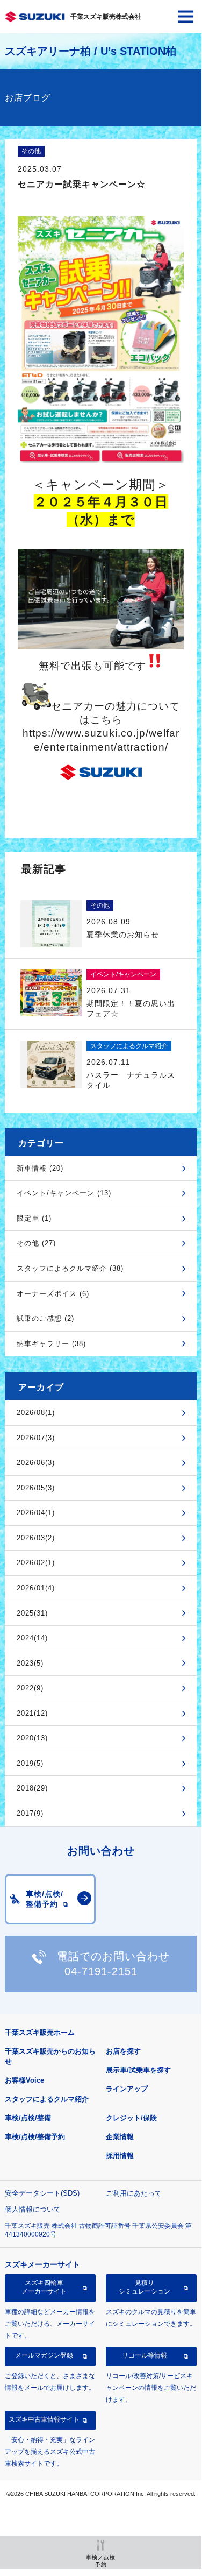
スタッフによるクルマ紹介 (47, 2099)
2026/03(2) (36, 1538)
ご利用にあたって (134, 2193)
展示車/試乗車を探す (138, 2070)
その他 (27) (36, 1243)
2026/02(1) (36, 1563)
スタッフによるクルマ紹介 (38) (70, 1268)
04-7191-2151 (101, 1971)
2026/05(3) (36, 1488)
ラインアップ (127, 2089)
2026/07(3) (36, 1438)
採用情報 (120, 2156)
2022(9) (30, 1688)
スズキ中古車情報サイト (44, 2419)
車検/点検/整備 (28, 2118)
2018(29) (32, 1788)
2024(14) (32, 1638)
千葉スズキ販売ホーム (40, 2032)
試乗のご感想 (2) (45, 1318)
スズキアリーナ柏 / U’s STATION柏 (91, 51)
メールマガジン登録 (44, 2355)
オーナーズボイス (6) (53, 1294)
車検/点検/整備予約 (35, 2137)
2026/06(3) (36, 1463)
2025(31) (32, 1613)
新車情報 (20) (40, 1168)
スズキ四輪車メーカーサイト (44, 2287)
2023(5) (30, 1663)
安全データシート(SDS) (42, 2193)
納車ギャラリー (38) (51, 1344)
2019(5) (30, 1763)
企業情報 (120, 2137)
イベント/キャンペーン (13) (64, 1193)
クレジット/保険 (131, 2118)
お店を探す (123, 2051)
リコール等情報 (145, 2355)
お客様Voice (24, 2080)
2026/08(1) (36, 1413)
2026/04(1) (36, 1513)
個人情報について (33, 2209)
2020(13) (32, 1738)
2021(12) (32, 1713)
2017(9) (30, 1813)
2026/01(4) (36, 1588)
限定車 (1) (34, 1218)
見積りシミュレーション (145, 2287)
